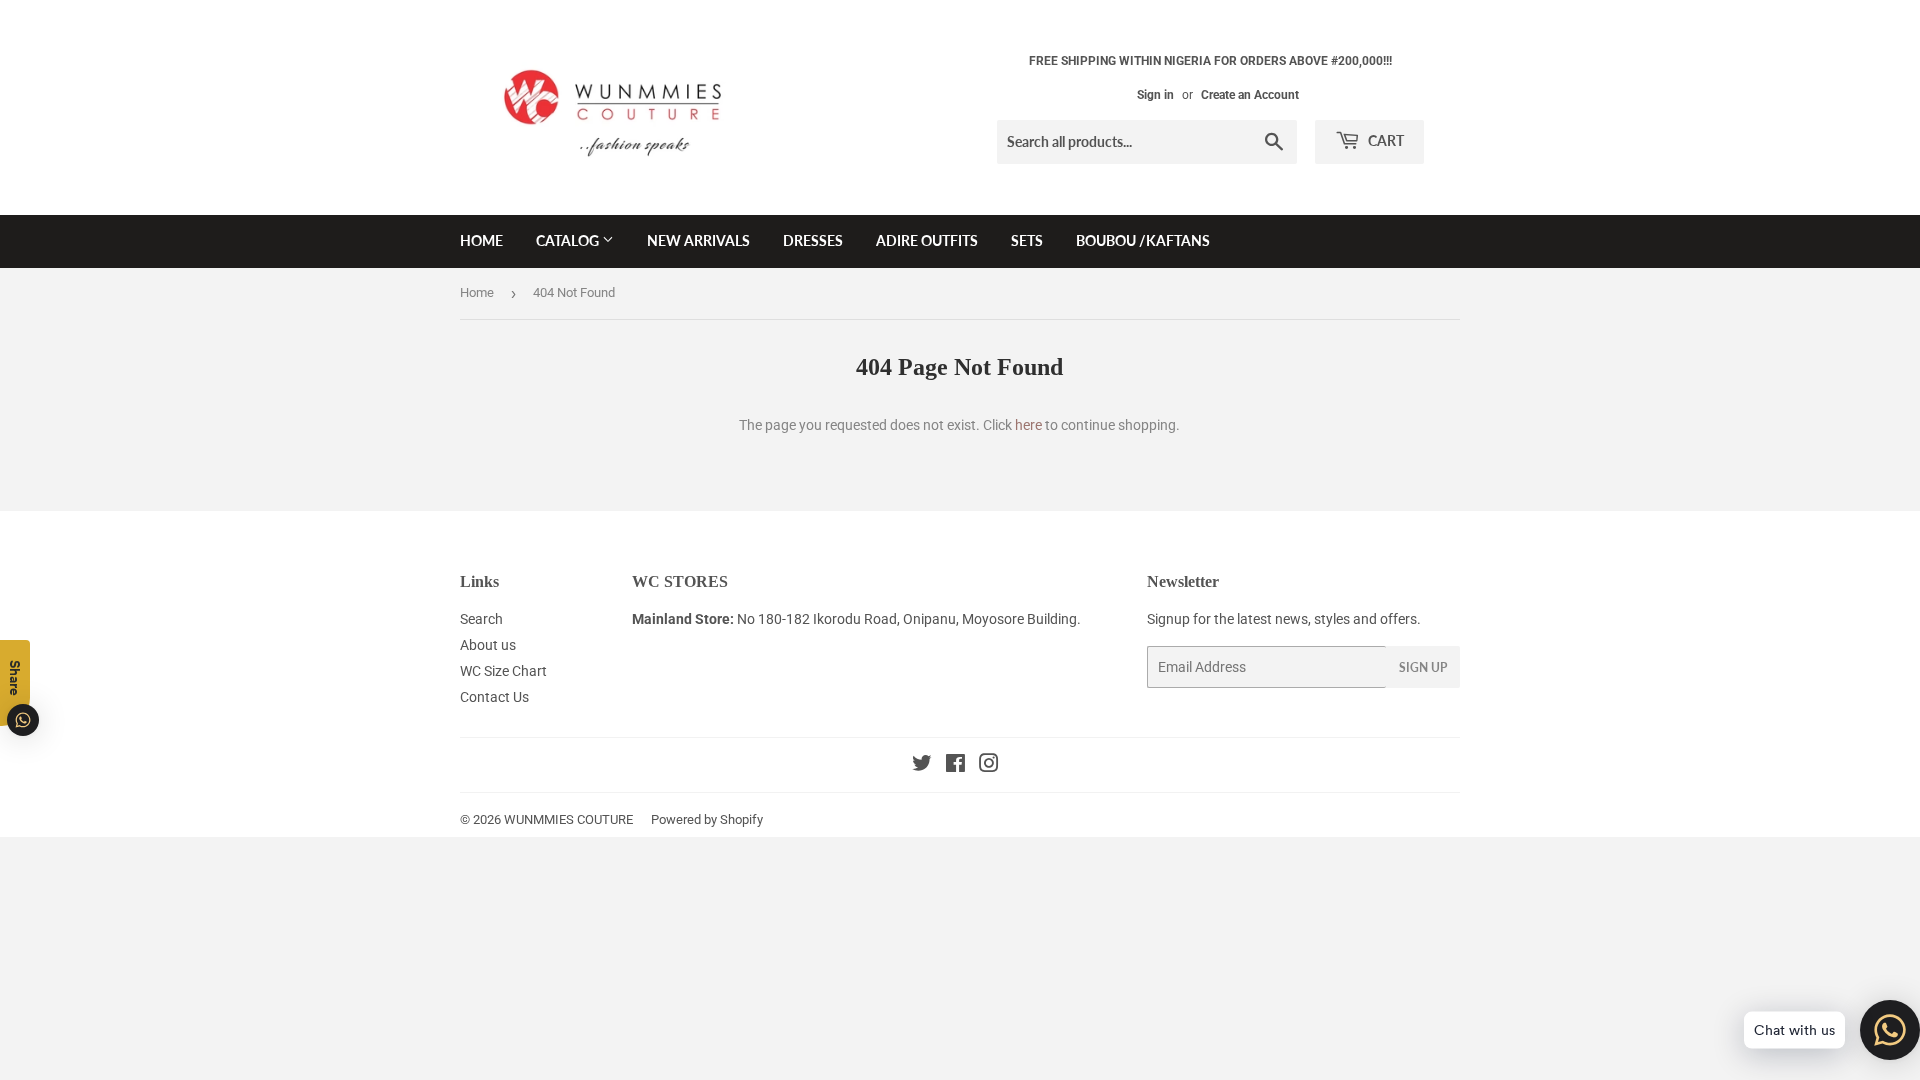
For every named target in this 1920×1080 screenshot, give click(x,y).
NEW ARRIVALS (698, 240)
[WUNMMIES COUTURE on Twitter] (922, 766)
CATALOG (569, 240)
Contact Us (494, 697)
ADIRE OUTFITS (927, 240)
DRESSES (813, 240)
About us (488, 645)
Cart (1384, 140)
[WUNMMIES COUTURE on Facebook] (955, 766)
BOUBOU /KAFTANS (1143, 240)
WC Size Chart (503, 671)
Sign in (1155, 95)
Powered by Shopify (707, 819)
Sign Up (1423, 667)
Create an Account (1250, 95)
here (1028, 425)
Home (477, 292)
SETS (1027, 240)
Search (481, 619)
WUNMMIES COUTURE (568, 819)
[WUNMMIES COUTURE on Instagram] (989, 766)
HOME (481, 240)
